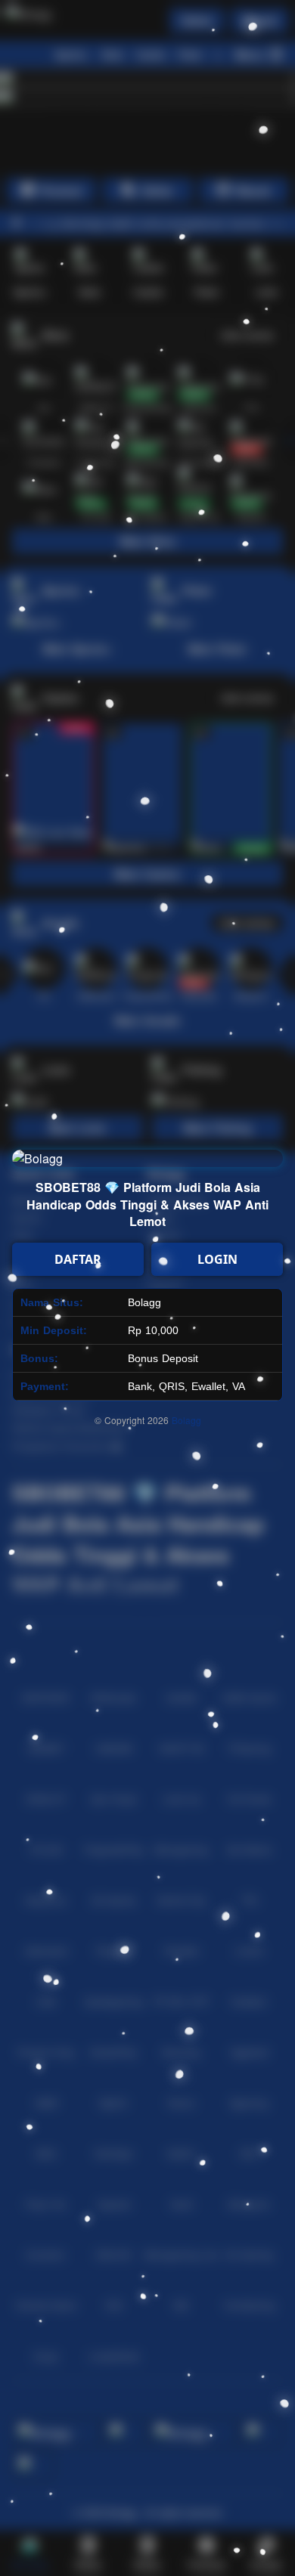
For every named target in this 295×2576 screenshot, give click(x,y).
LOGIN (217, 1259)
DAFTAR (78, 1259)
